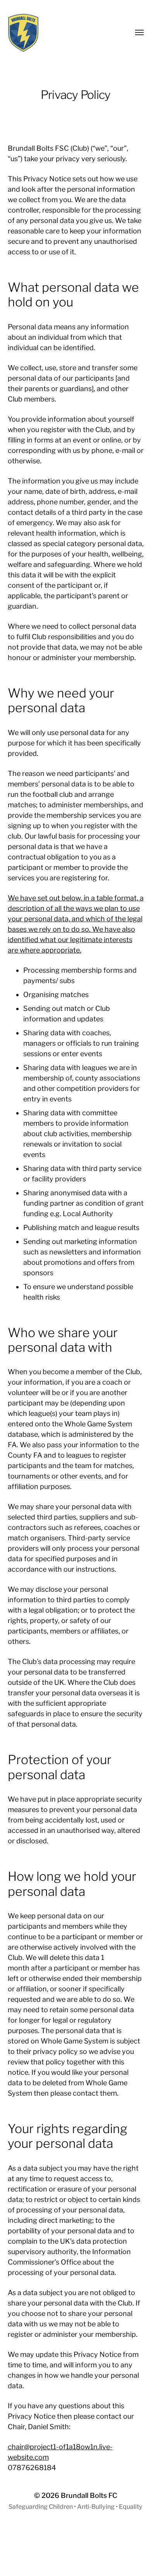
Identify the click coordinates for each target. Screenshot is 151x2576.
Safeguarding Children (41, 2507)
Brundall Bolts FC (89, 2495)
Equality (131, 2507)
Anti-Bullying (96, 2507)
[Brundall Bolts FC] (60, 33)
